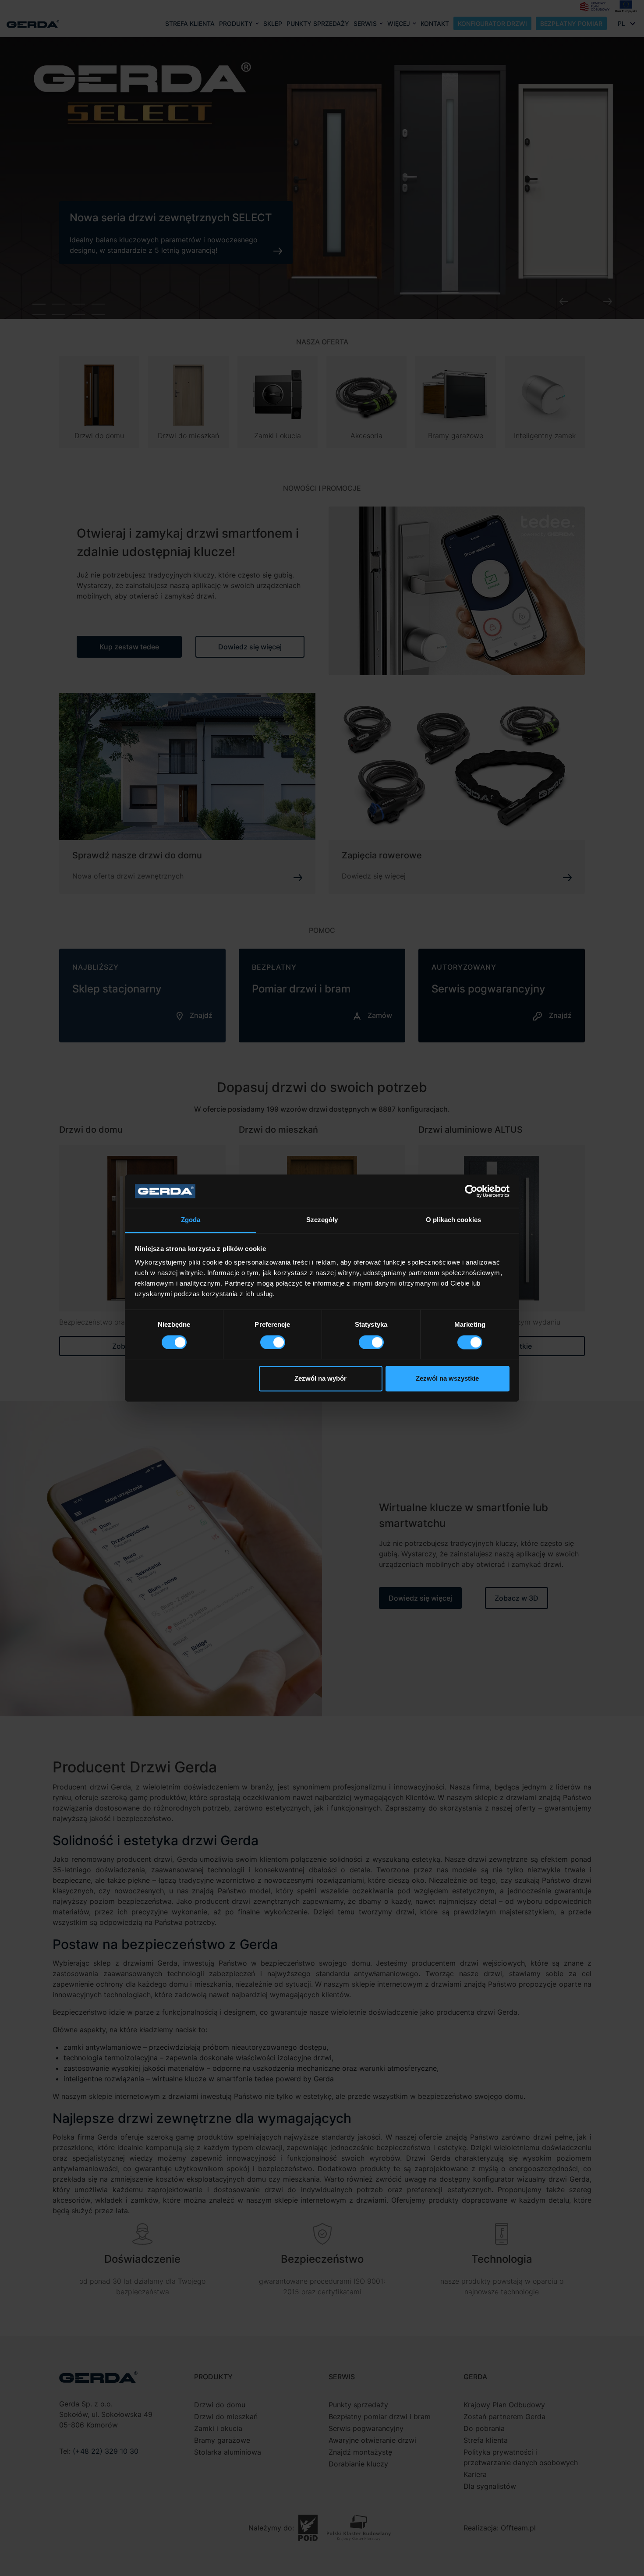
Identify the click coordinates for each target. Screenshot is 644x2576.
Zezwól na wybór (320, 1379)
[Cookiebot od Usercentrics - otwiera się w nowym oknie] (471, 1191)
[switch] (273, 1342)
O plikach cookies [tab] (453, 1220)
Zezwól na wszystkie (447, 1379)
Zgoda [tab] (191, 1220)
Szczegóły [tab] (322, 1220)
